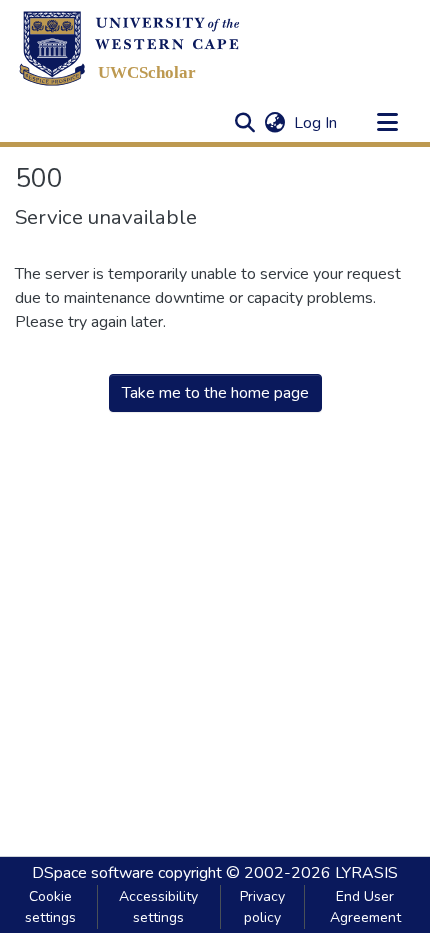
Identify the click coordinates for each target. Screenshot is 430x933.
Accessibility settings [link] (158, 907)
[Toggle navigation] (387, 123)
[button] (129, 48)
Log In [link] (316, 123)
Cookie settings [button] (50, 907)
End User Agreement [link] (365, 907)
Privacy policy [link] (262, 907)
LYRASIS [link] (366, 873)
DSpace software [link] (93, 873)
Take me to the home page (215, 393)
